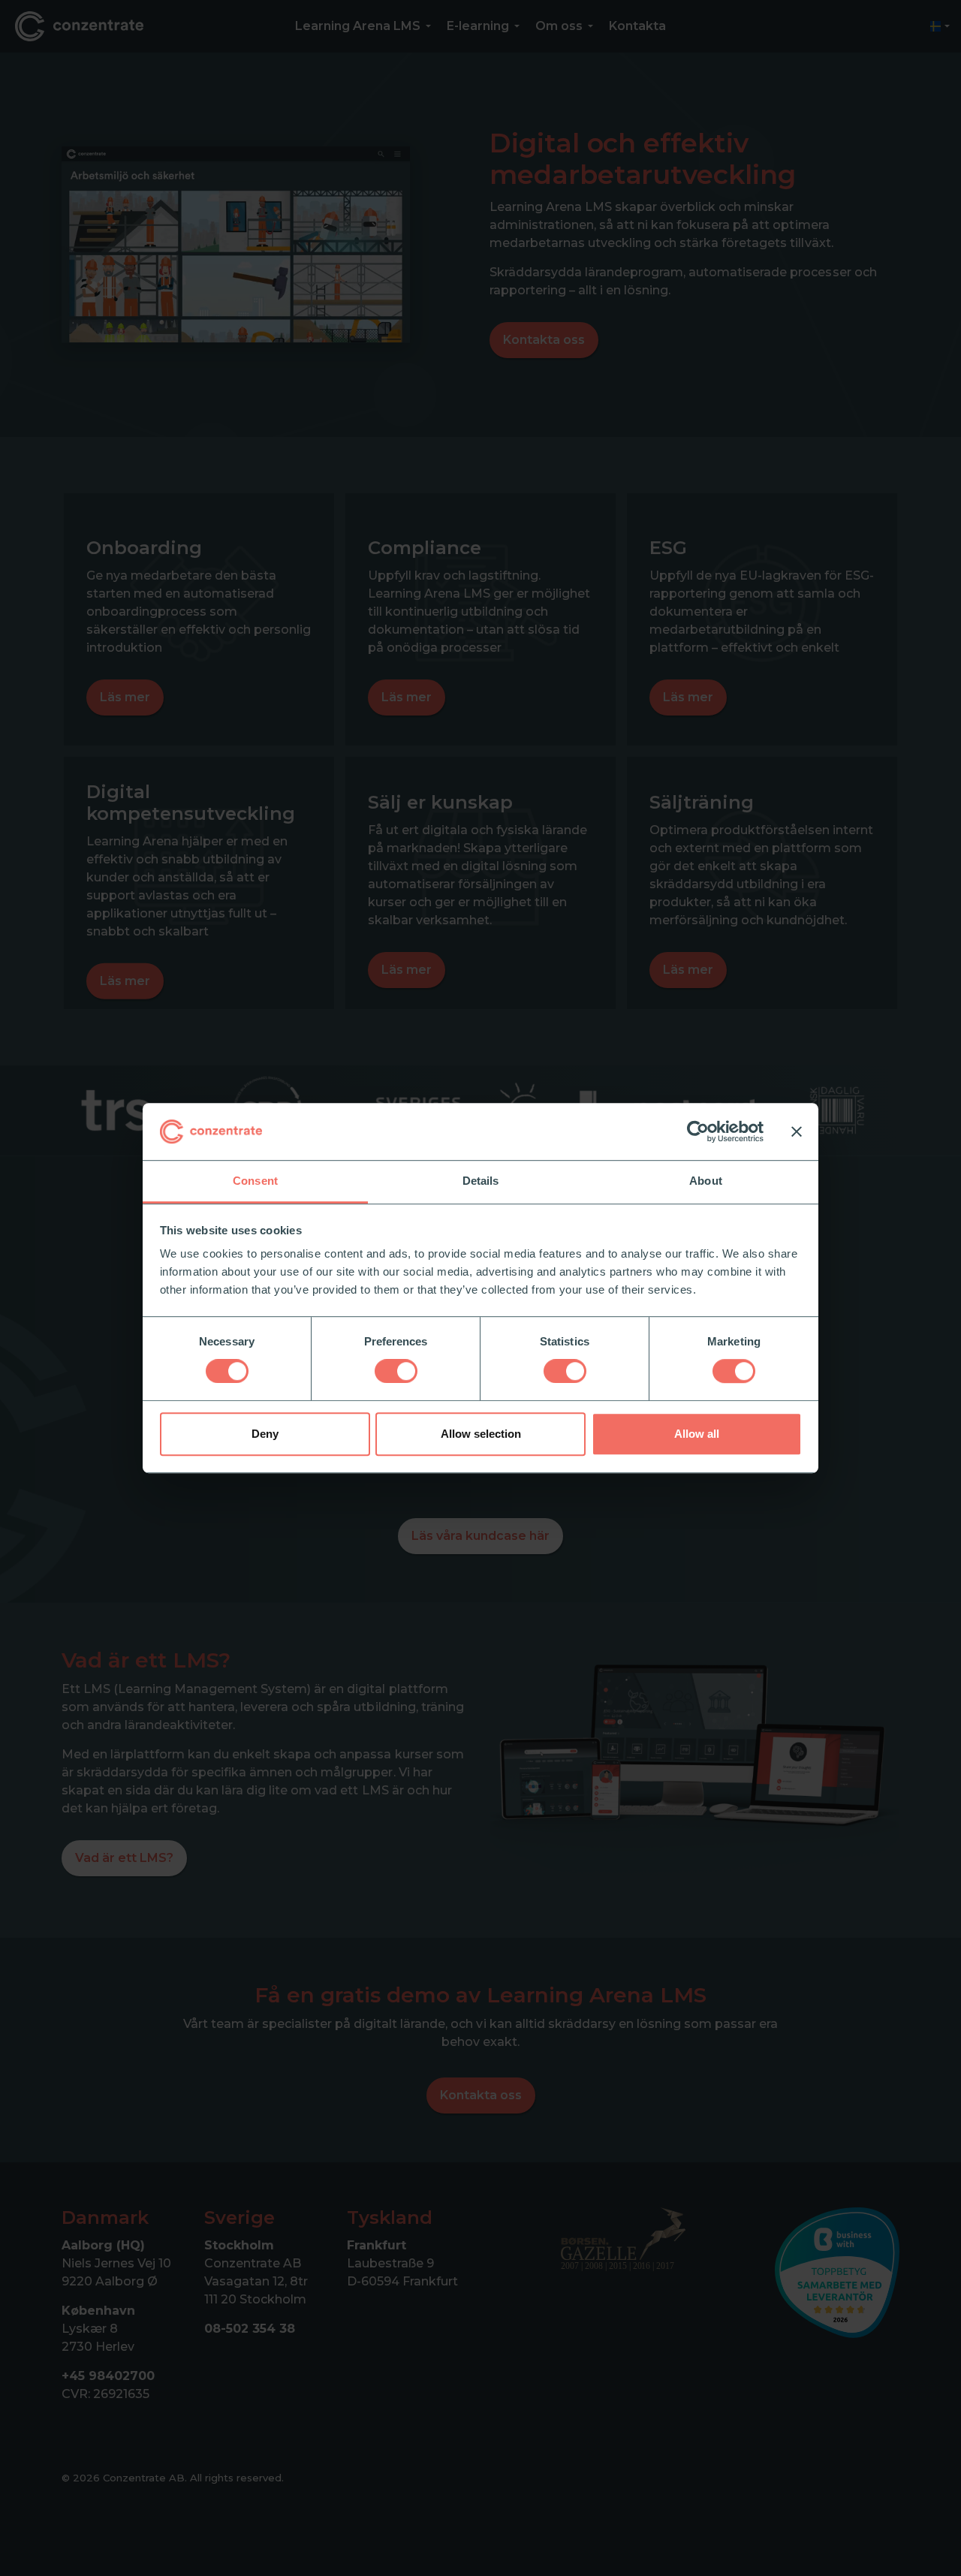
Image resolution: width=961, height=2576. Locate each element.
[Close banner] (797, 1131)
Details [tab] (481, 1181)
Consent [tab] (255, 1181)
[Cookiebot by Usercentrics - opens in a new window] (698, 1131)
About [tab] (706, 1181)
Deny (265, 1434)
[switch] (396, 1371)
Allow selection (481, 1434)
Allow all (697, 1434)
